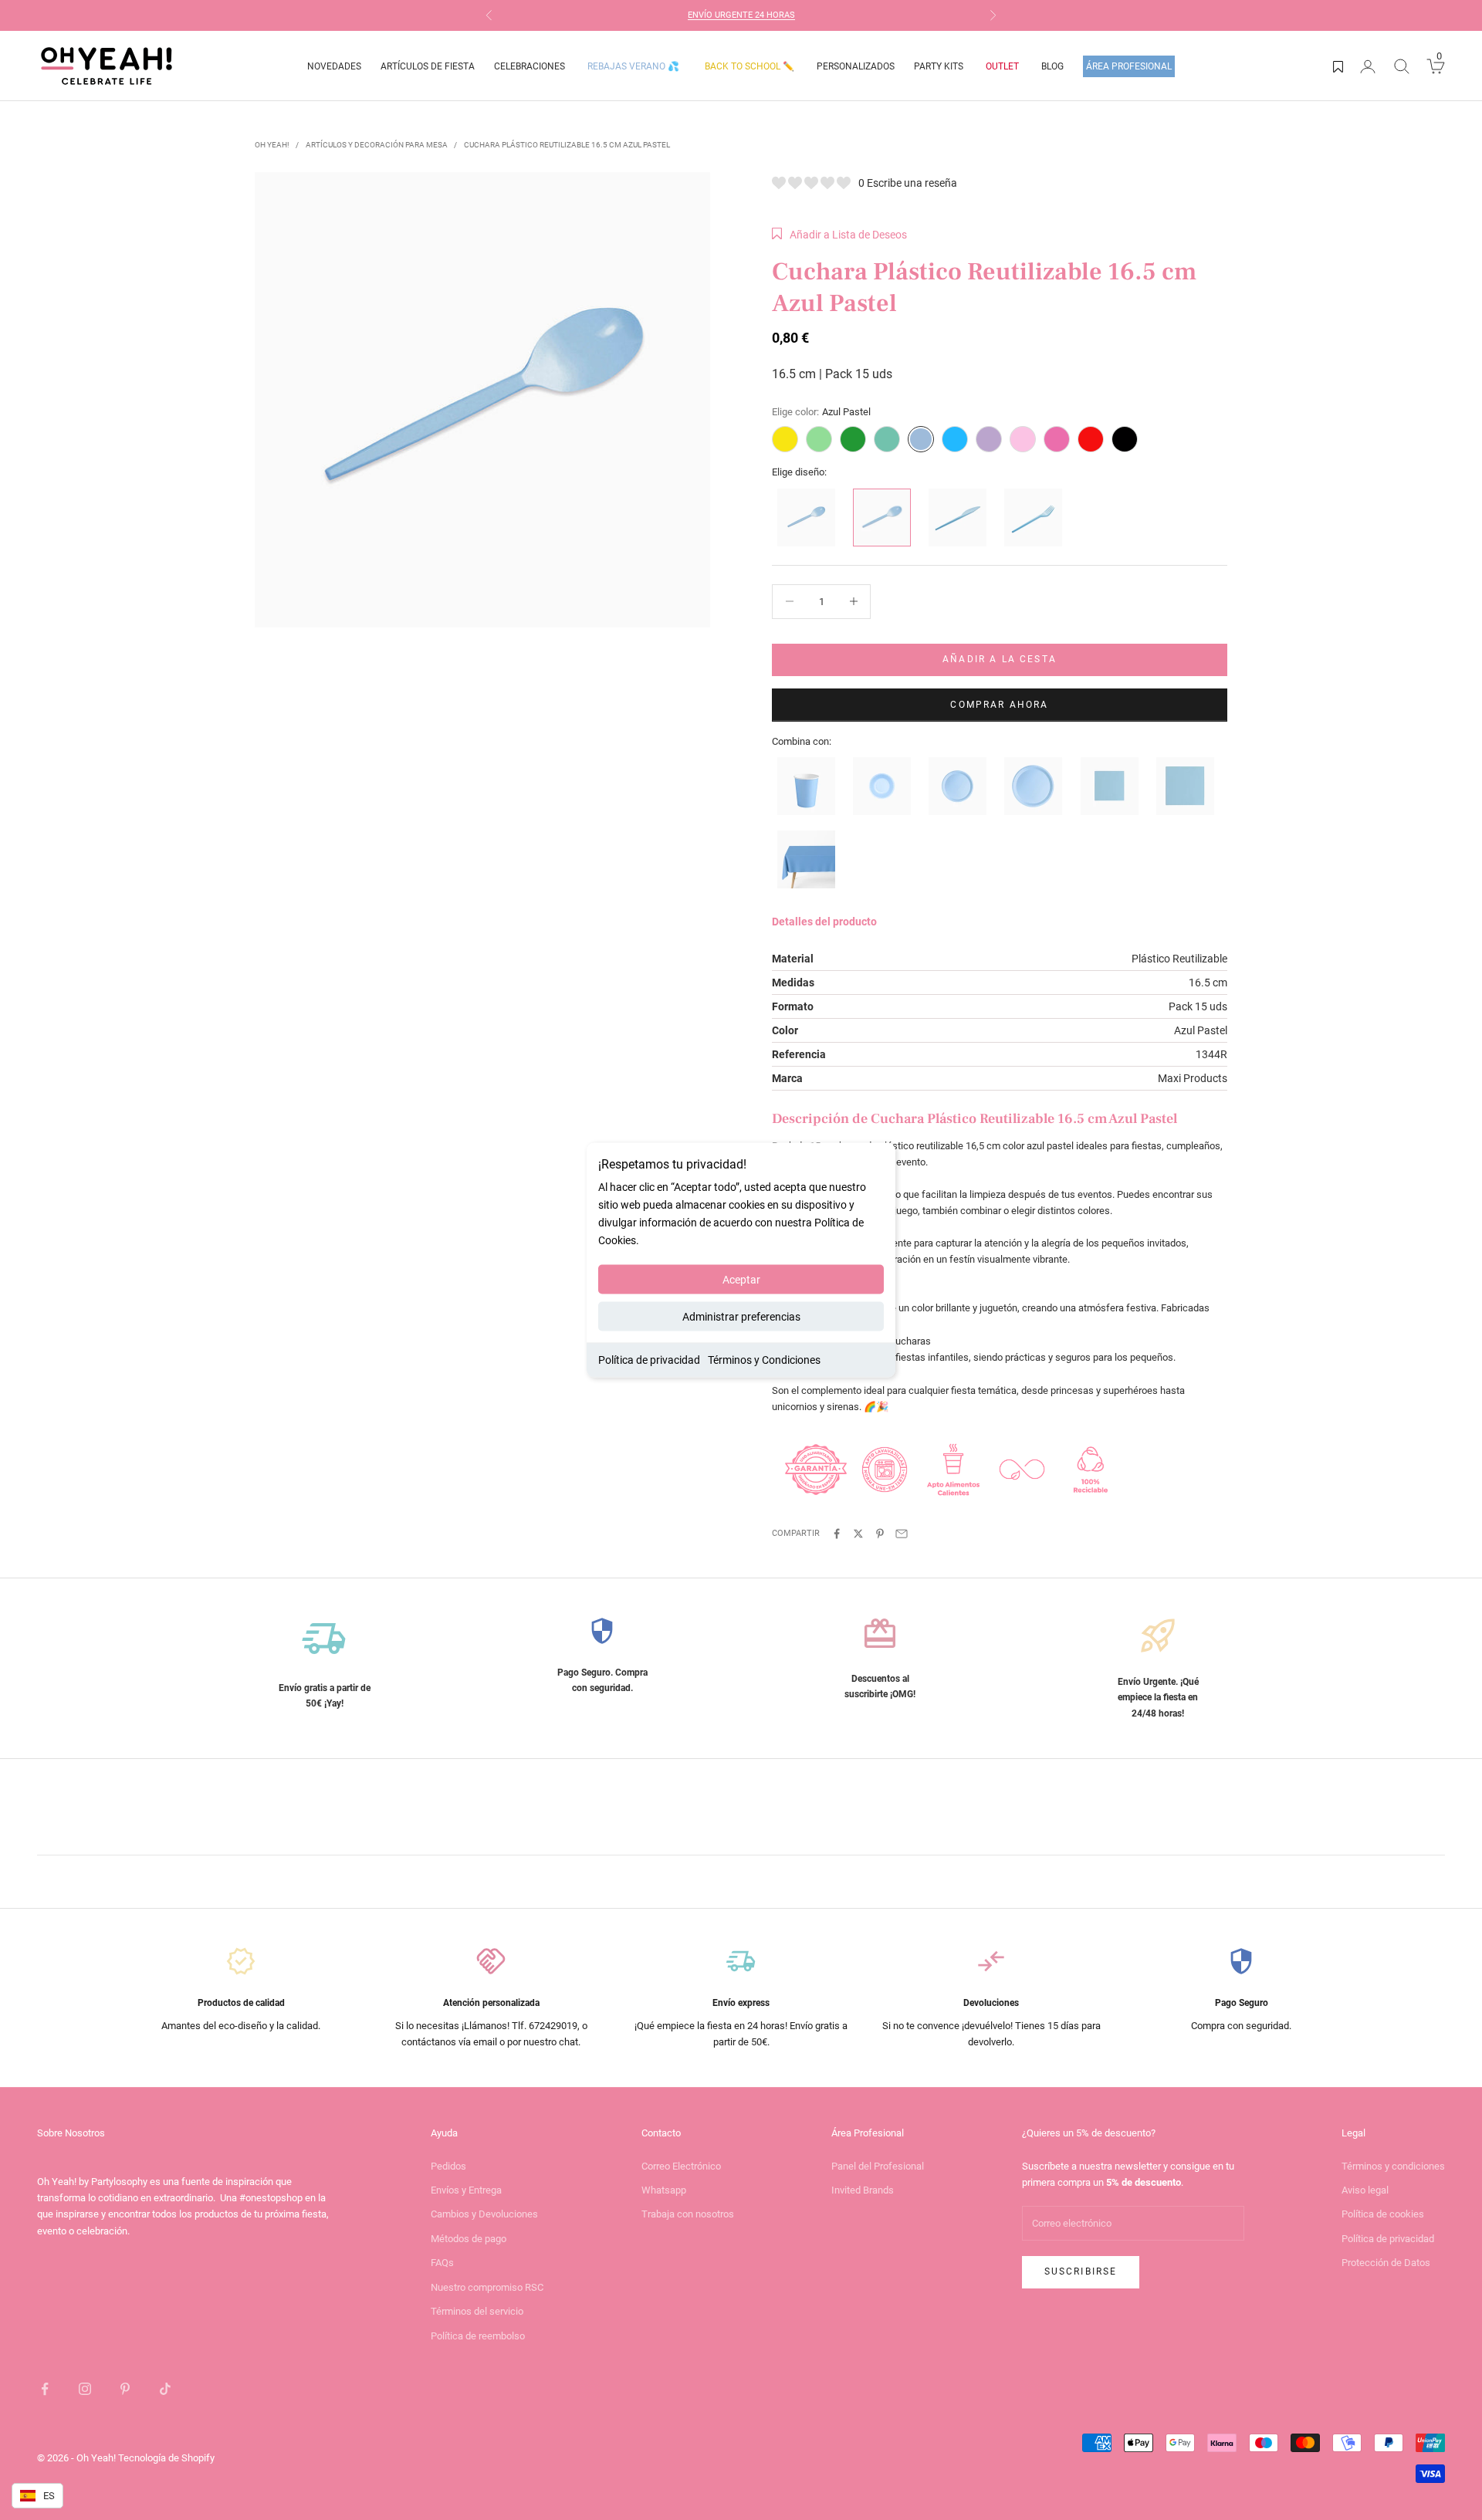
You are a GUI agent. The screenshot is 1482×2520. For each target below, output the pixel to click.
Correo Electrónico (681, 2166)
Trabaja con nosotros (688, 2214)
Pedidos (448, 2166)
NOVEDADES (334, 66)
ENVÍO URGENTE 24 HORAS (741, 15)
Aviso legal (1365, 2190)
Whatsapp (664, 2190)
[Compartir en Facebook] (837, 1534)
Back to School (749, 66)
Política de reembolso (478, 2336)
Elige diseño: (799, 472)
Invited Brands (863, 2190)
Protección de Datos (1386, 2263)
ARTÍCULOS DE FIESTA (428, 66)
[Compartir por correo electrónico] (902, 1534)
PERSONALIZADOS (856, 66)
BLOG (1052, 66)
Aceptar (741, 1280)
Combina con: (802, 741)
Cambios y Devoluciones (484, 2214)
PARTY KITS (939, 66)
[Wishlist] (1338, 66)
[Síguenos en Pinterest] (125, 2389)
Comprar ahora (999, 705)
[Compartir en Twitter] (858, 1534)
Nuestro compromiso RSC (487, 2287)
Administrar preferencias (741, 1317)
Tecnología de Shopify (166, 2458)
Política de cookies (1383, 2214)
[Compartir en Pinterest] (880, 1534)
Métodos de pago (469, 2239)
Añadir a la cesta (1000, 659)
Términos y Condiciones (764, 1360)
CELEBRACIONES (530, 66)
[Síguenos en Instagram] (85, 2389)
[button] (839, 235)
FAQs (442, 2263)
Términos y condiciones (1393, 2166)
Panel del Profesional (878, 2166)
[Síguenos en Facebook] (45, 2389)
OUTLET (1002, 66)
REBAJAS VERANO (633, 66)
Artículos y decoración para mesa (377, 145)
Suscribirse (1081, 2271)
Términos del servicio (477, 2311)
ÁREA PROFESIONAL (1129, 66)
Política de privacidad (649, 1360)
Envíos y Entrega (466, 2190)
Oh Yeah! (272, 145)
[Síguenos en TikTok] (165, 2389)
